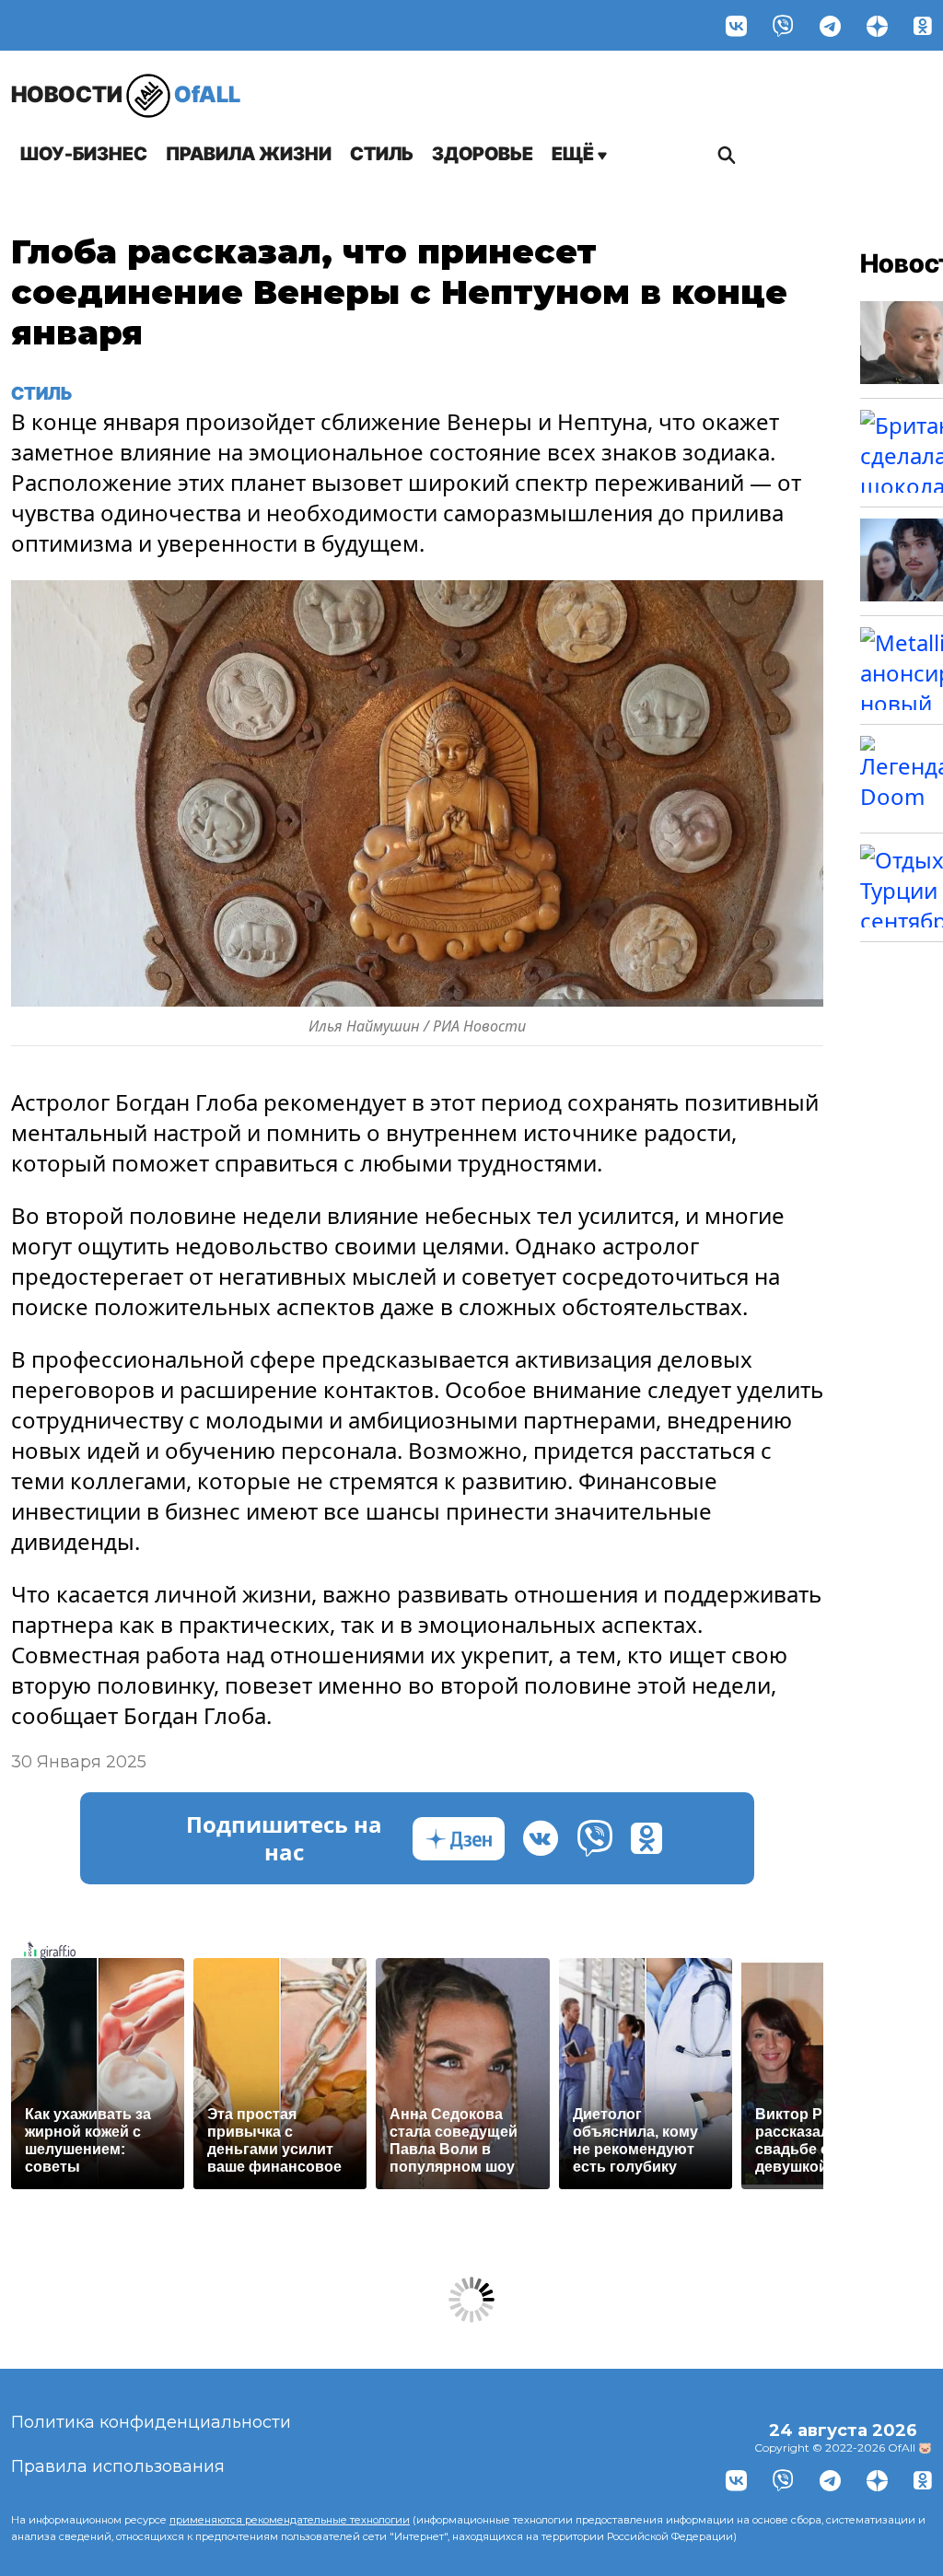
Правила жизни (249, 154)
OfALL (126, 94)
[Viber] (783, 25)
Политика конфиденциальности (151, 2422)
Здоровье (483, 154)
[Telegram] (830, 25)
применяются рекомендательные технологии (290, 2520)
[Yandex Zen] (877, 25)
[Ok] (923, 25)
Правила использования (118, 2466)
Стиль (382, 154)
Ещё (575, 154)
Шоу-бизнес (84, 154)
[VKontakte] (736, 25)
